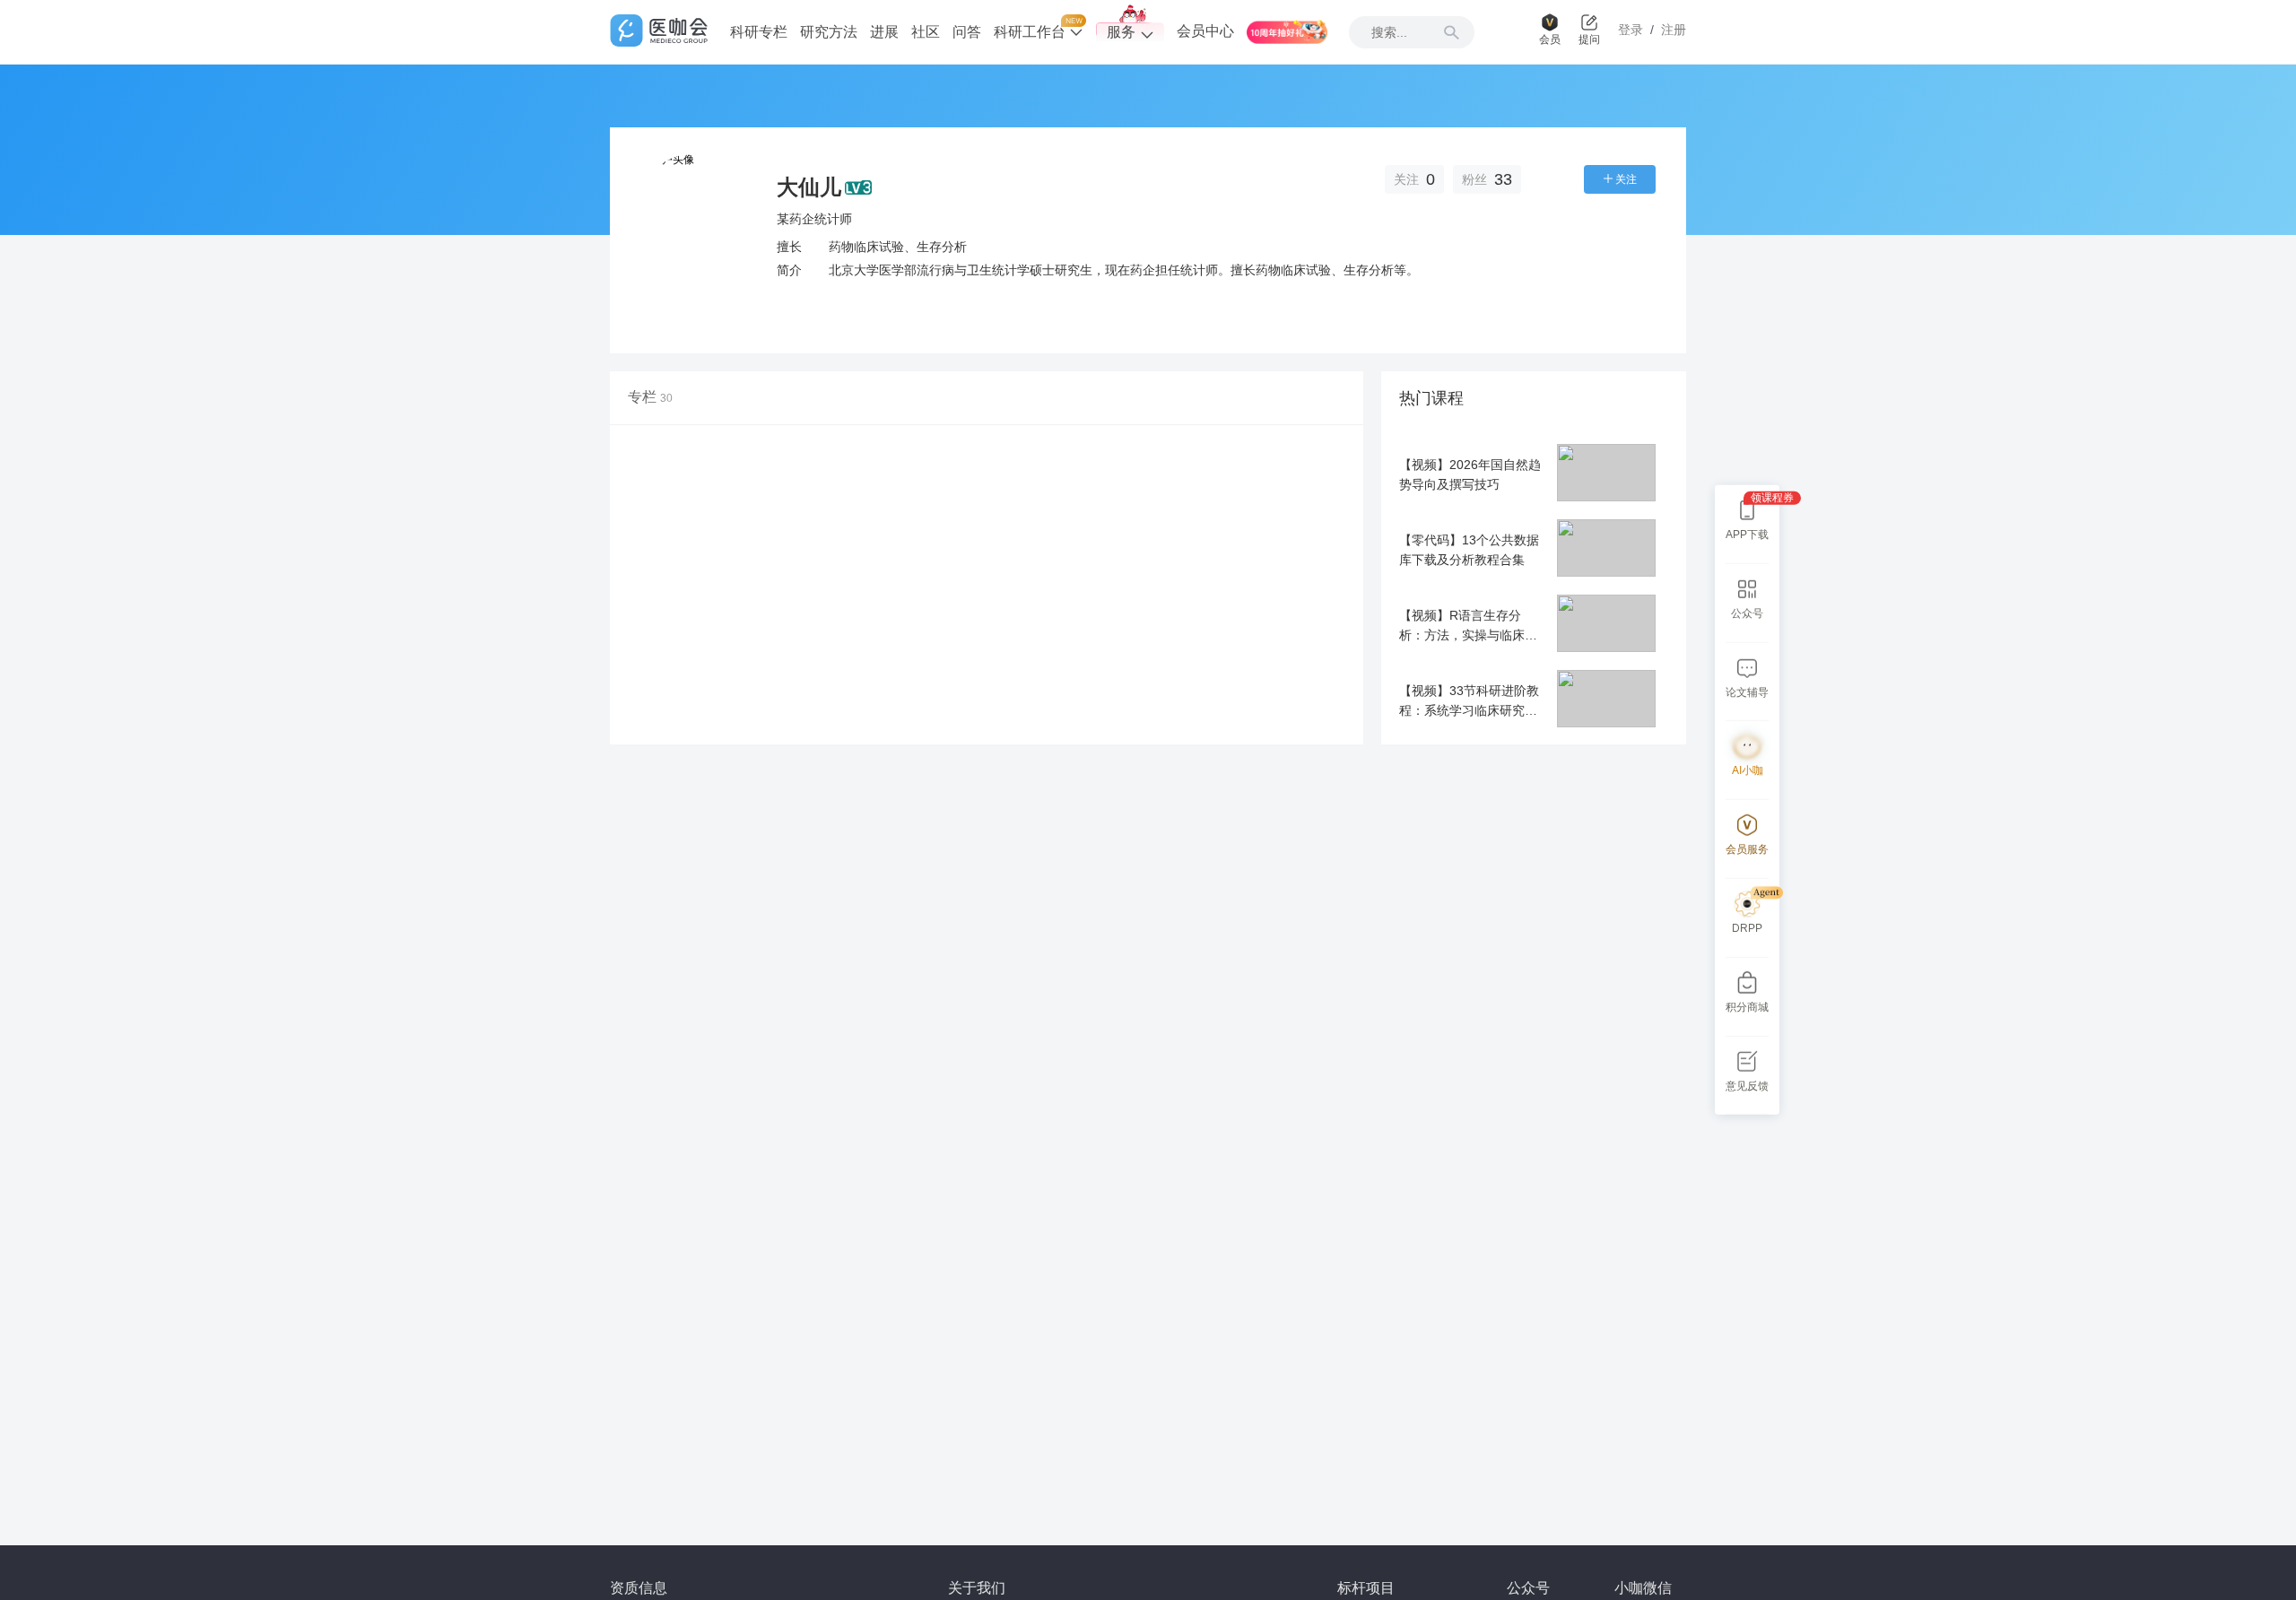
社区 (926, 32)
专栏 (650, 397)
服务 (1121, 32)
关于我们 (977, 1588)
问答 (967, 32)
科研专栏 (759, 32)
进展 (884, 32)
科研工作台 (1031, 32)
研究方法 (829, 32)
